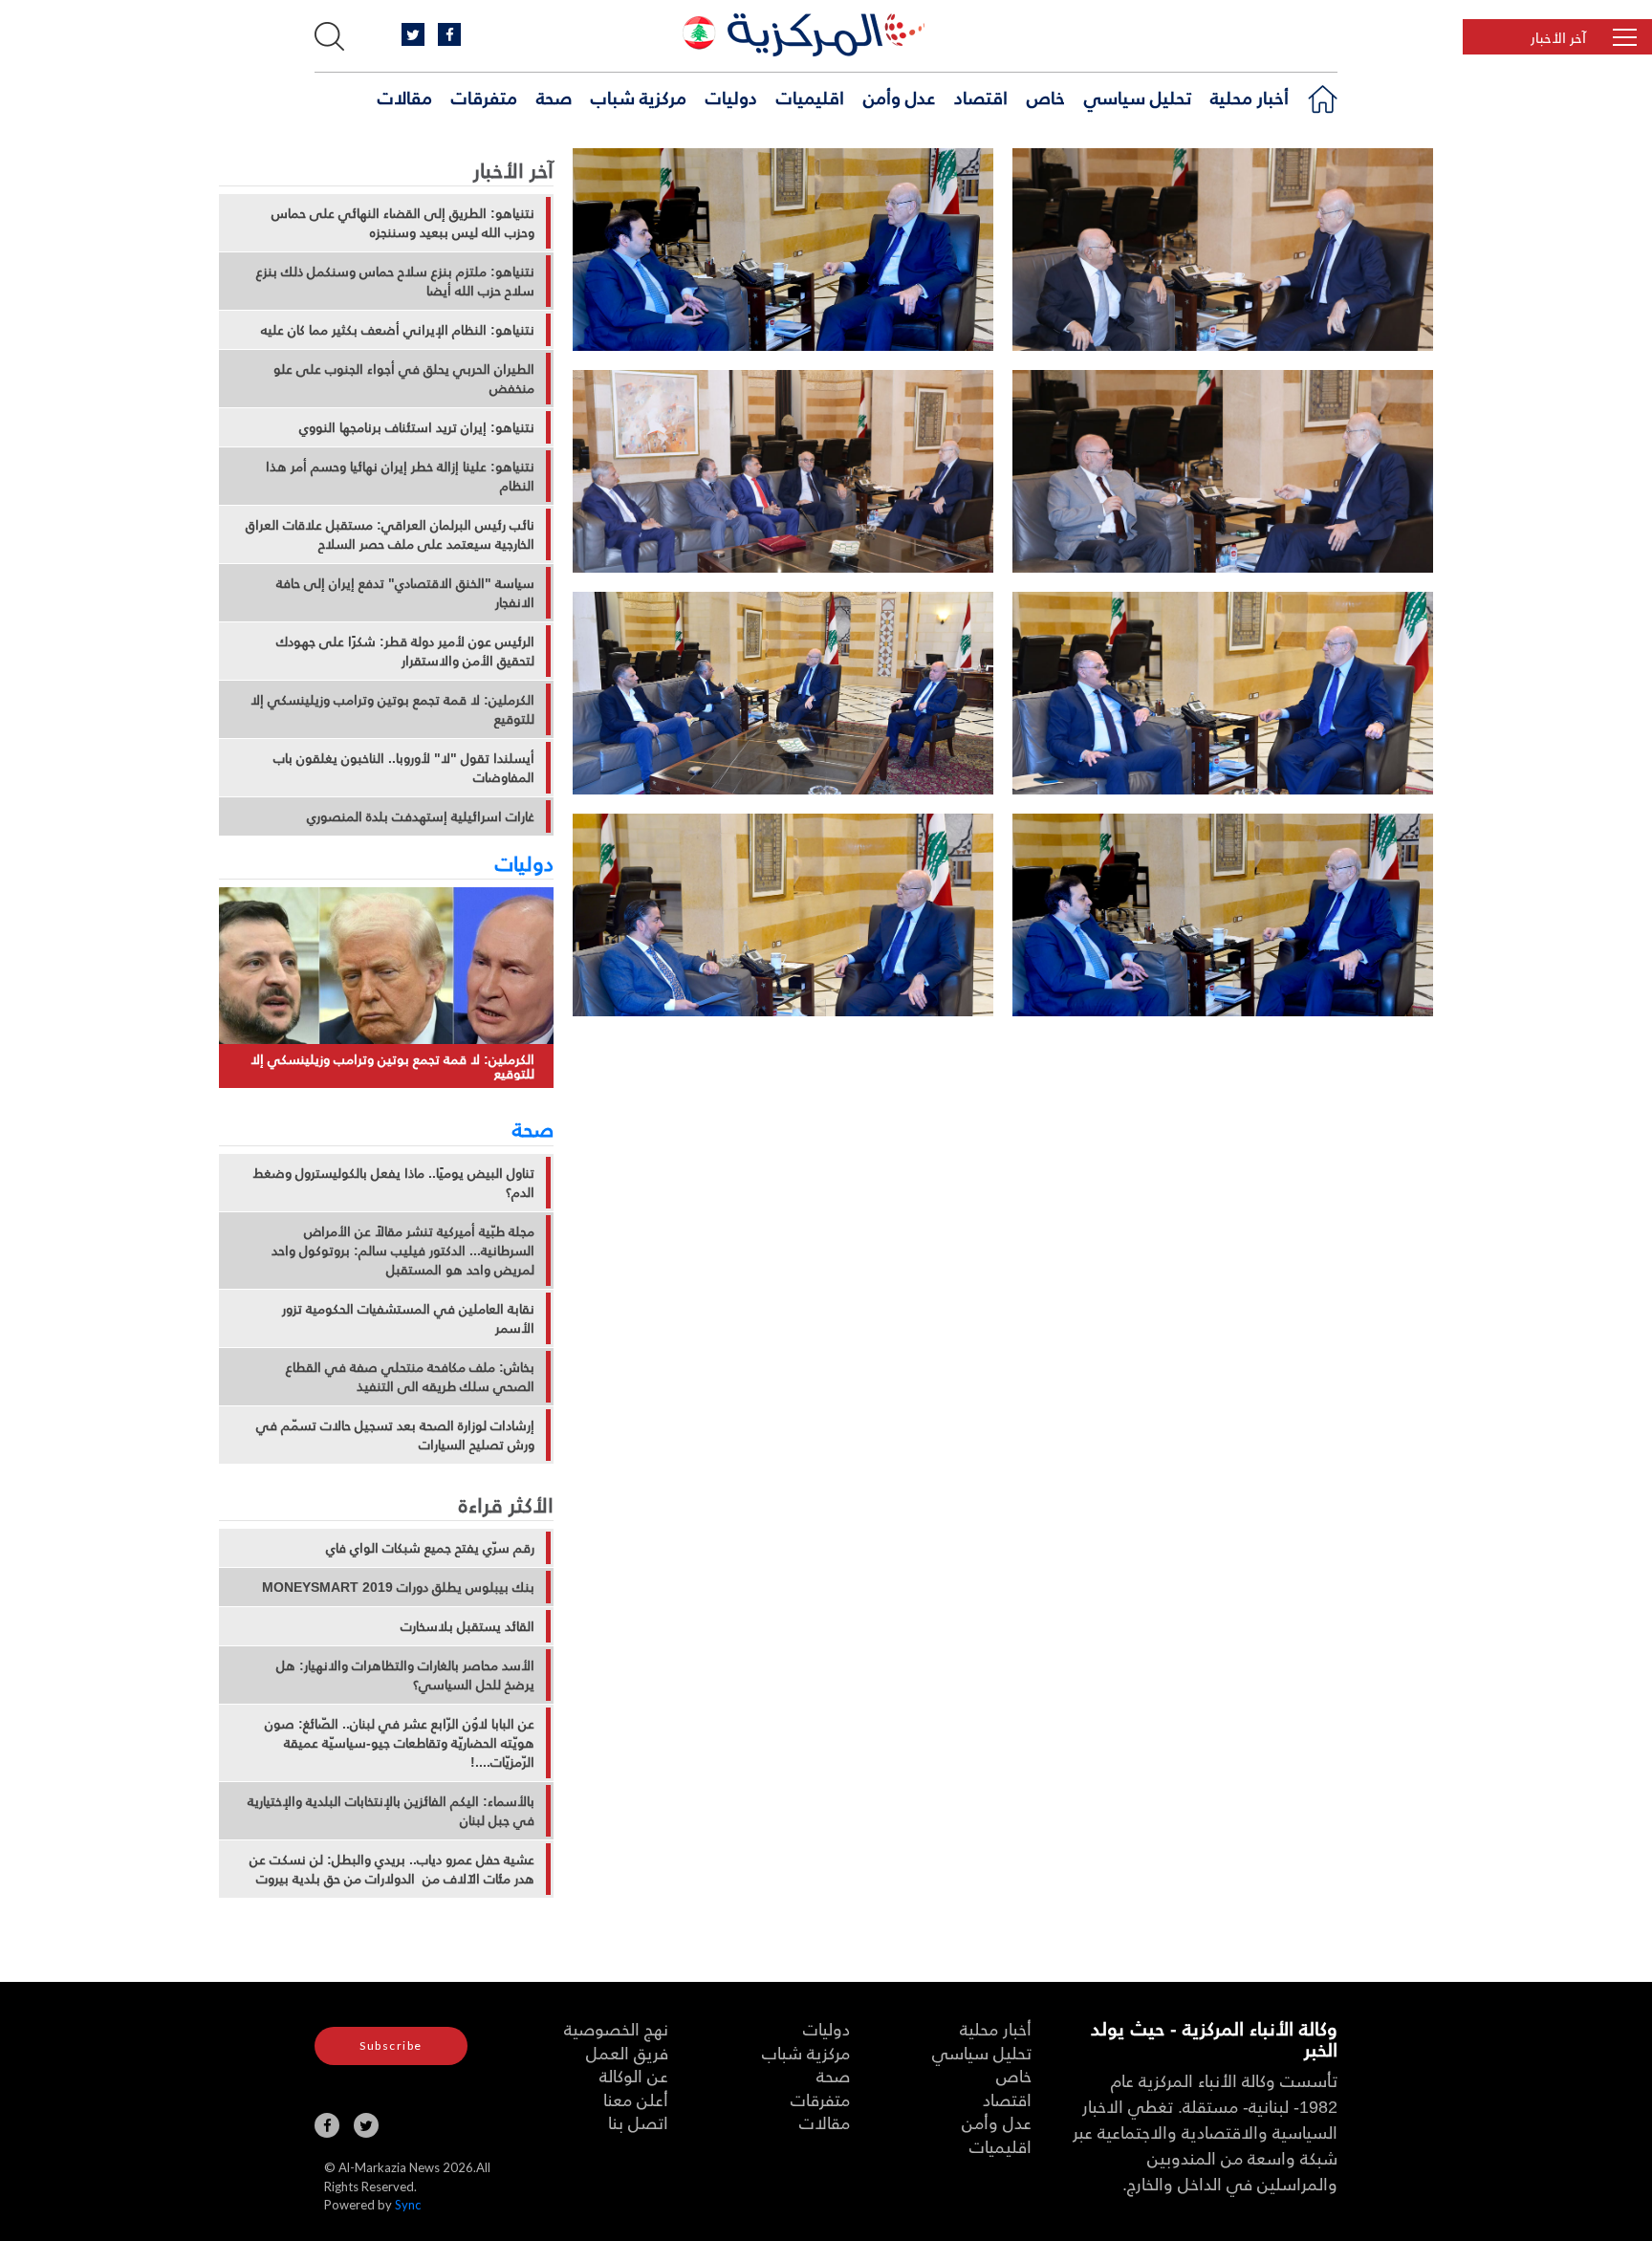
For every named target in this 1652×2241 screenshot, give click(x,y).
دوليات (731, 97)
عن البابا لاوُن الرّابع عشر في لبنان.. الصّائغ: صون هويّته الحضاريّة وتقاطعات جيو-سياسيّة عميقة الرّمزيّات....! (400, 1743)
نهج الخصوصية (616, 2028)
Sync (408, 2205)
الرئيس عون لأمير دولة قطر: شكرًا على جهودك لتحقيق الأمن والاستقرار (405, 651)
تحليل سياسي (1138, 97)
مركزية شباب (639, 97)
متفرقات (484, 97)
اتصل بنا (638, 2122)
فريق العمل (627, 2052)
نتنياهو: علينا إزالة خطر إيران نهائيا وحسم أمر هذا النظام (400, 476)
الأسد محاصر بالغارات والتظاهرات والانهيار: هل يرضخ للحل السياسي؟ (405, 1675)
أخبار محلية (1250, 97)
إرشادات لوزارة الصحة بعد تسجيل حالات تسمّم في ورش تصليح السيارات (395, 1435)
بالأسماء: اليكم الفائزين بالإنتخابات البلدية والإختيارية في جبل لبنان (391, 1811)
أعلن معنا (636, 2099)
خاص (1046, 97)
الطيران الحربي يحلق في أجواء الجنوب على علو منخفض (404, 379)
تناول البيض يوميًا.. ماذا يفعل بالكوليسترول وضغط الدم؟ (394, 1183)
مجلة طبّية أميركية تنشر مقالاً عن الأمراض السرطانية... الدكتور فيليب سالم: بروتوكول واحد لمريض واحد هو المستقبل (403, 1251)
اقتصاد (981, 97)
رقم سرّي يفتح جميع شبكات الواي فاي (430, 1548)
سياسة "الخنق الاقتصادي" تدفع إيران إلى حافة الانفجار (405, 593)
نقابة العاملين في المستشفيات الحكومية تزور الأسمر (408, 1318)
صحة (554, 97)
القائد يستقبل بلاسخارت (467, 1626)
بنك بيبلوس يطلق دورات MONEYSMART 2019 (398, 1587)
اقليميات (810, 97)
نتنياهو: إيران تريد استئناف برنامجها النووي (417, 427)
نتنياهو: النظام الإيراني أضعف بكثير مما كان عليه (398, 330)
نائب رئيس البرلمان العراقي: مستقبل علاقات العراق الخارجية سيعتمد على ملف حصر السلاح (390, 534)
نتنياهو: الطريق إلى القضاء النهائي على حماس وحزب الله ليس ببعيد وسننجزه (403, 223)
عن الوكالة (634, 2075)
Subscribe (391, 2045)
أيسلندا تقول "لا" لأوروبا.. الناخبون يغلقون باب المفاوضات (404, 768)
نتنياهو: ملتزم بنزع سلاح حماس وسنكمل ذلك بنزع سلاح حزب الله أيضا (395, 281)
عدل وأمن (899, 97)
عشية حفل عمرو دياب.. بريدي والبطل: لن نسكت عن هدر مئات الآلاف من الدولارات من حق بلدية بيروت (392, 1869)
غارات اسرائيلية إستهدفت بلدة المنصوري (421, 816)
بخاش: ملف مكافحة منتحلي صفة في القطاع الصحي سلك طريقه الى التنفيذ (410, 1377)
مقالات (405, 97)
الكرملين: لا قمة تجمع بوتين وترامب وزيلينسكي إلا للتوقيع (392, 709)
